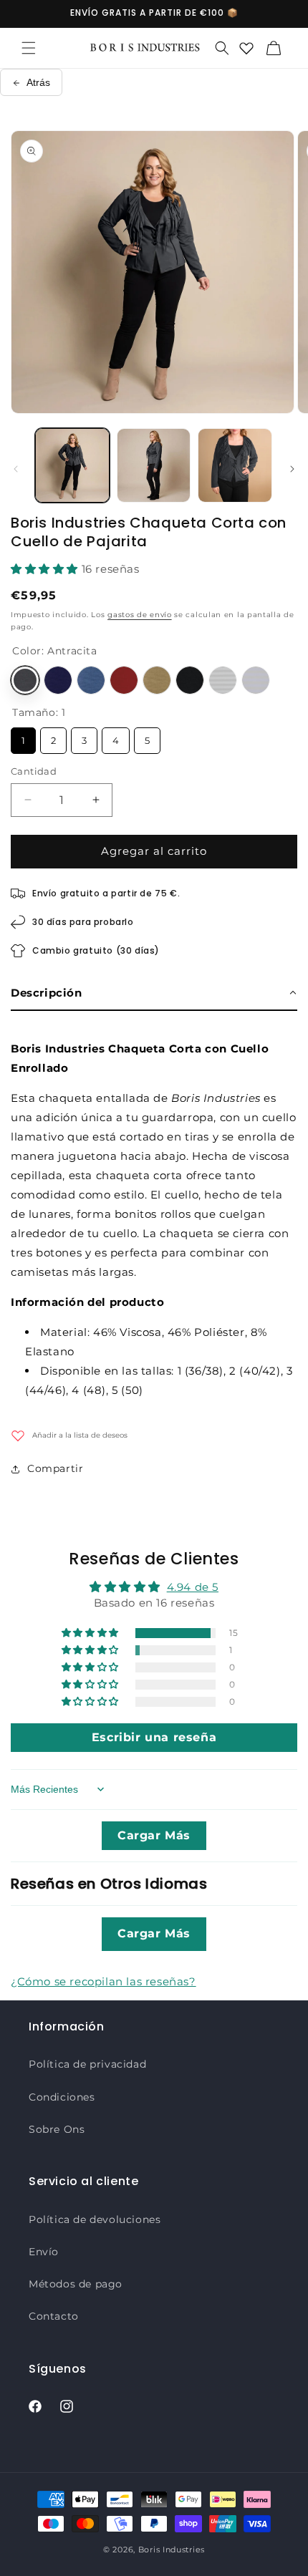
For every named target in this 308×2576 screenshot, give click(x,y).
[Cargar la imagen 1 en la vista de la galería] (72, 465)
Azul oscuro (58, 680)
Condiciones (62, 2097)
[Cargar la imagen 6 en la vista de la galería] (235, 465)
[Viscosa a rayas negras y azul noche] (256, 680)
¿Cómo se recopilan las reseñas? (104, 1981)
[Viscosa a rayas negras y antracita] (223, 680)
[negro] (190, 680)
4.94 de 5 (193, 1587)
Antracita (25, 680)
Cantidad (34, 771)
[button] (29, 48)
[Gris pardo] (157, 680)
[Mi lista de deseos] (246, 48)
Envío (44, 2252)
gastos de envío (140, 615)
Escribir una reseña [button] (154, 1737)
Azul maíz (91, 680)
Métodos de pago (76, 2284)
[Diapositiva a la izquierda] (16, 469)
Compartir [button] (55, 1468)
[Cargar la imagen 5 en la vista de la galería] (154, 465)
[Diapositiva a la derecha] (292, 469)
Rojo (124, 680)
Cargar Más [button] (154, 1835)
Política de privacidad (87, 2064)
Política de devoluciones (95, 2219)
